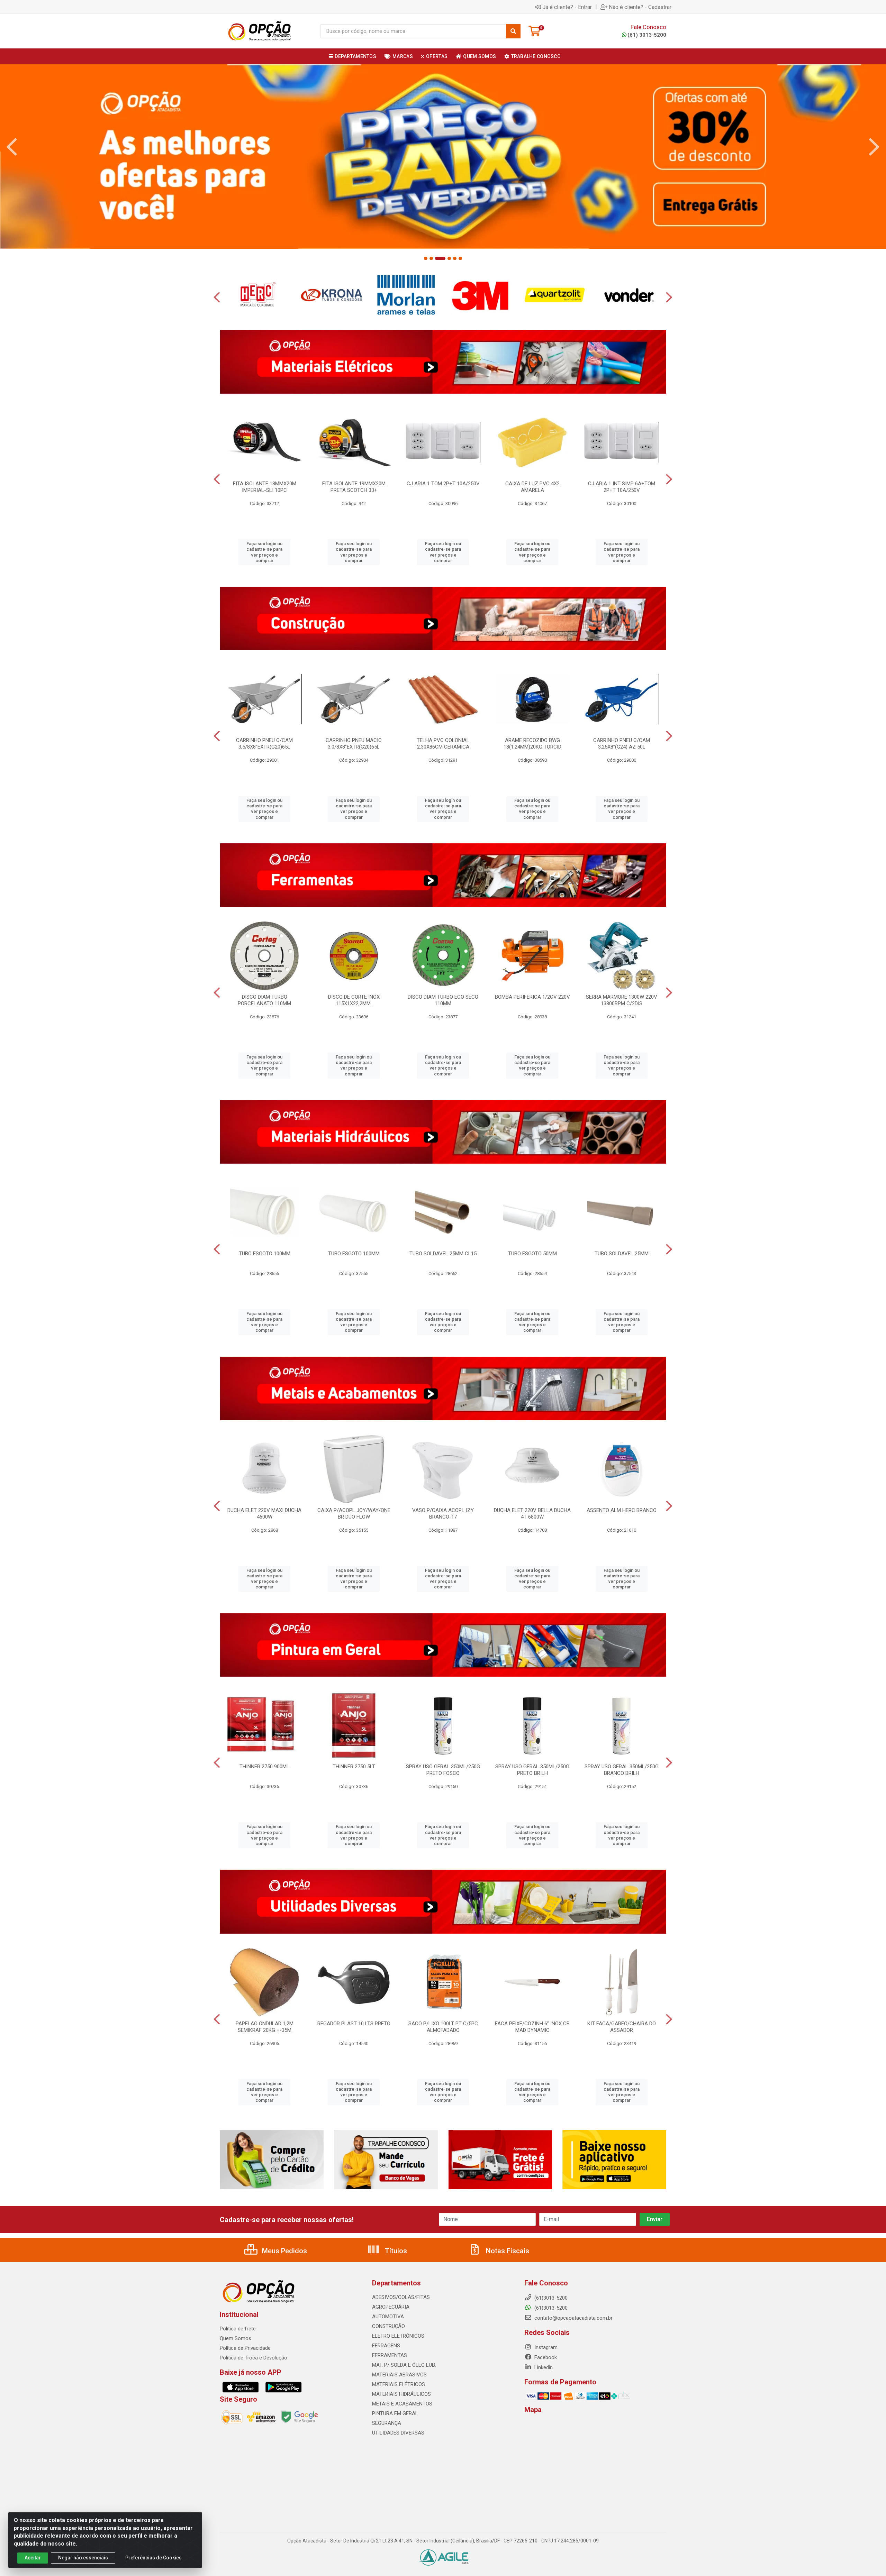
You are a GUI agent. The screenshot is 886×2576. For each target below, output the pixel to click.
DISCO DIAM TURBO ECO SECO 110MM (443, 1000)
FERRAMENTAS (390, 2355)
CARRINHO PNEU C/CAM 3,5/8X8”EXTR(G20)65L (264, 744)
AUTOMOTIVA (388, 2317)
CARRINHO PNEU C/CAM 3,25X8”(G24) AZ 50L (622, 744)
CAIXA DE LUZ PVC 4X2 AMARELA (532, 487)
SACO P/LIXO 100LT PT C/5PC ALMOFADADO (443, 2027)
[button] (426, 258)
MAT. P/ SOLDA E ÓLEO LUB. (404, 2365)
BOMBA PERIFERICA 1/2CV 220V (532, 997)
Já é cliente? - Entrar (567, 7)
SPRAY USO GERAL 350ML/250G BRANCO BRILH (622, 1770)
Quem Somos (236, 2338)
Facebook (545, 2357)
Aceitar (33, 2558)
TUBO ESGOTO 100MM (265, 1254)
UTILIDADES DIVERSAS (398, 2433)
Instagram (545, 2347)
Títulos (395, 2251)
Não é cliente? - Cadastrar (640, 7)
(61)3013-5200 (550, 2308)
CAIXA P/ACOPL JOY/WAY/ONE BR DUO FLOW (354, 1514)
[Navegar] (12, 147)
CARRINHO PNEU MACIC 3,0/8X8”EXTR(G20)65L (354, 744)
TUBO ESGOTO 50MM (532, 1254)
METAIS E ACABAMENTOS (402, 2404)
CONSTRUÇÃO (388, 2326)
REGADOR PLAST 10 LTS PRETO (354, 2024)
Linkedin (543, 2367)
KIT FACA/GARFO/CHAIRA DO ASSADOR (622, 2027)
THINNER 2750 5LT (354, 1767)
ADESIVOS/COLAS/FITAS (401, 2297)
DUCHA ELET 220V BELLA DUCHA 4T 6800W (532, 1514)
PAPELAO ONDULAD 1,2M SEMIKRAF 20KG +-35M (265, 2027)
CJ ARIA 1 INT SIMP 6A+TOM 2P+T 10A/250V (622, 487)
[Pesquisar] (513, 31)
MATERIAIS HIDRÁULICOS (401, 2394)
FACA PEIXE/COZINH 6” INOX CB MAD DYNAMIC (532, 2027)
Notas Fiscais (507, 2251)
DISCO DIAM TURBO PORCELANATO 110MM (264, 1000)
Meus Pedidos (284, 2251)
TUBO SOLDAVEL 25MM (622, 1254)
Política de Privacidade (245, 2348)
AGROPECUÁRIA (391, 2307)
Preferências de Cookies (153, 2558)
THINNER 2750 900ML (264, 1767)
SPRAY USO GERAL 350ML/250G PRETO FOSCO (443, 1770)
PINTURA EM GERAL (395, 2413)
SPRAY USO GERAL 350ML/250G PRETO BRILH (532, 1770)
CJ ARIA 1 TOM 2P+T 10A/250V (443, 484)
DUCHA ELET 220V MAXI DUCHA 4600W (264, 1514)
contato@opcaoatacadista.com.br (573, 2318)
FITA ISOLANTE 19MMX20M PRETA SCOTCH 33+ (354, 487)
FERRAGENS (386, 2346)
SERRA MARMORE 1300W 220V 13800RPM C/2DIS (622, 1000)
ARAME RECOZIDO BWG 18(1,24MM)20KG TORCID (532, 744)
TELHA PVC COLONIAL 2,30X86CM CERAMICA (443, 744)
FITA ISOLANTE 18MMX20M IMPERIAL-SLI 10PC (265, 487)
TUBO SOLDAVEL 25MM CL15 (443, 1254)
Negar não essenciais (83, 2558)
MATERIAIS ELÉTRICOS (399, 2384)
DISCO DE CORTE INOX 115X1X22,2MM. (354, 1000)
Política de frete (238, 2329)
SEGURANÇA (387, 2423)
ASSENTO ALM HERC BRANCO (622, 1510)
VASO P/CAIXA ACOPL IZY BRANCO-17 (443, 1514)
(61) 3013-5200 (647, 35)
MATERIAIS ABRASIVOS (399, 2375)
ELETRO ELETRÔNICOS (398, 2336)
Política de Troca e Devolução (254, 2358)
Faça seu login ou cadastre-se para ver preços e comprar (264, 552)
